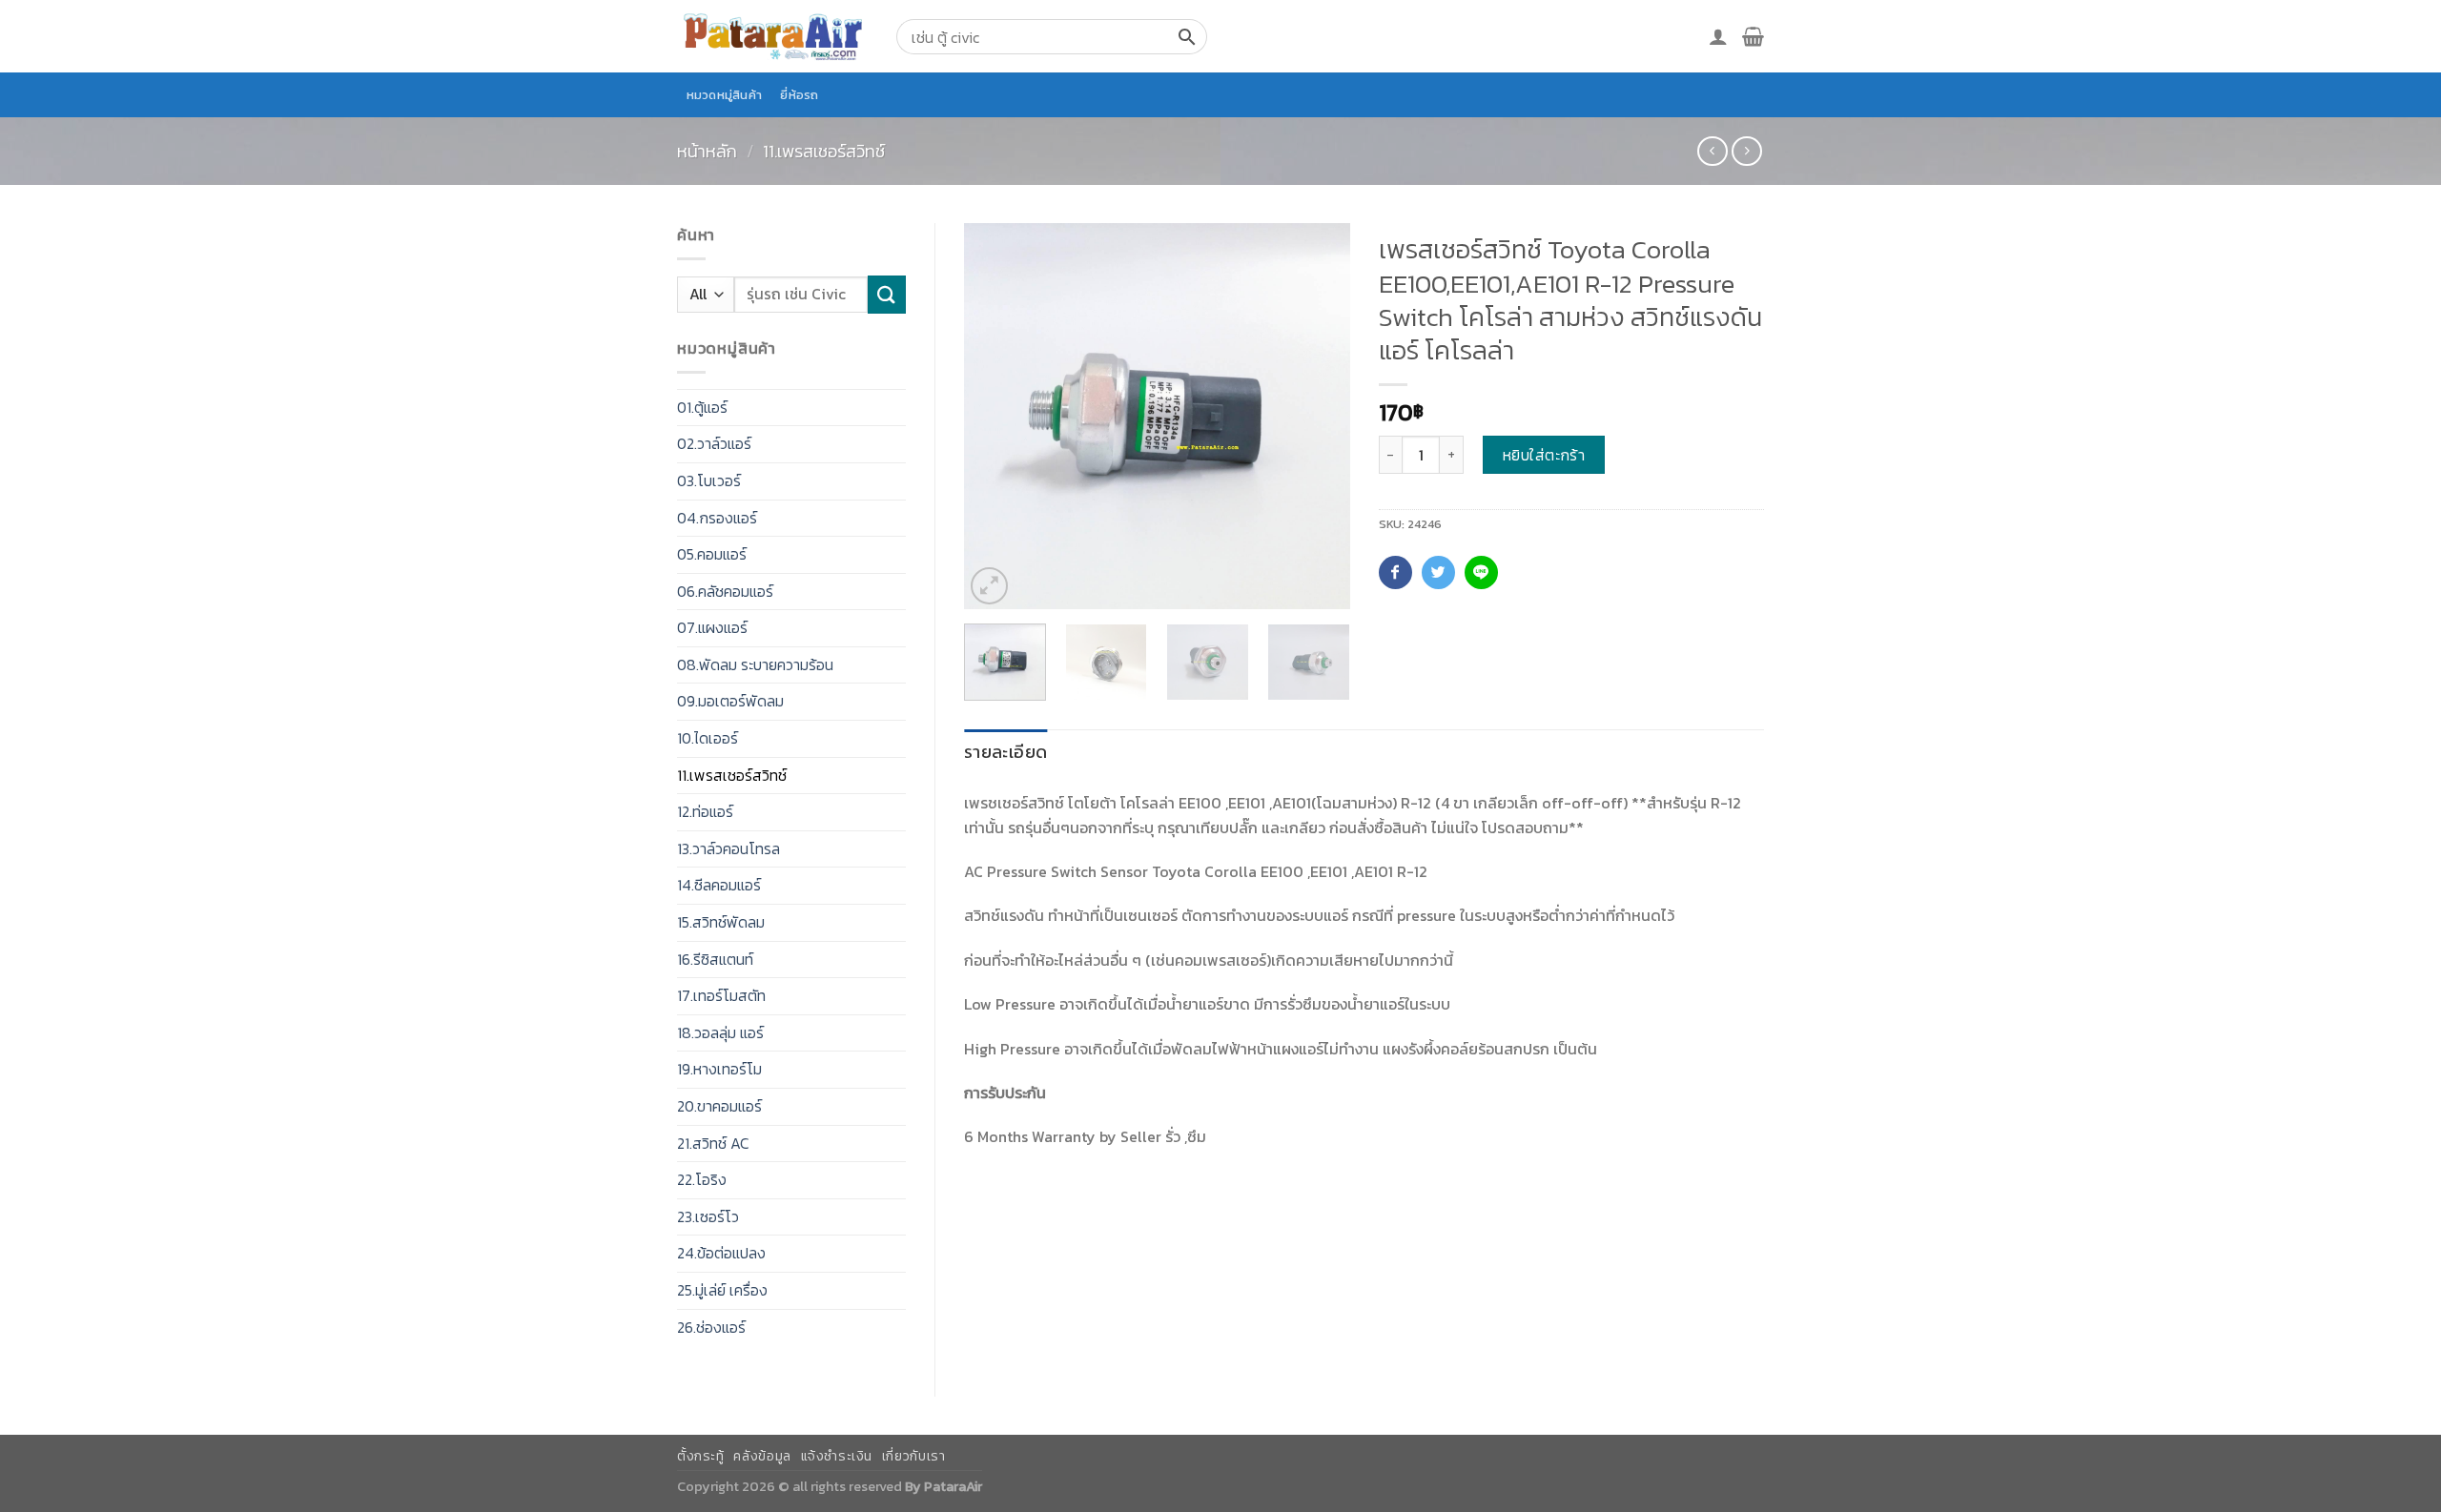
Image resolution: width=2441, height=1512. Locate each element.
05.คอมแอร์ (712, 554)
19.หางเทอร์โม (719, 1069)
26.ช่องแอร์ (711, 1327)
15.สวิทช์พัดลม (721, 922)
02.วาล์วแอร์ (714, 443)
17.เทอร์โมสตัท (721, 995)
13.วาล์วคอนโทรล (728, 848)
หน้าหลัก (707, 151)
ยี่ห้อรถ (799, 95)
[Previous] (995, 416)
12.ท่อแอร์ (705, 811)
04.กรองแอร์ (717, 518)
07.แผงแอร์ (712, 627)
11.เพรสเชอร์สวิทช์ (824, 151)
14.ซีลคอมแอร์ (719, 885)
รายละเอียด (1005, 752)
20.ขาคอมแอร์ (719, 1106)
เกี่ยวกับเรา (914, 1456)
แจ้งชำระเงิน (837, 1456)
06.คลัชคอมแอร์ (725, 591)
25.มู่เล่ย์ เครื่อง (722, 1290)
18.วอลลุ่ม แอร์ (720, 1032)
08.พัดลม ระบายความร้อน (755, 664)
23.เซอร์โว (708, 1216)
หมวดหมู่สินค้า (725, 95)
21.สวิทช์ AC (713, 1143)
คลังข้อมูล (762, 1456)
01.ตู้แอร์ (702, 407)
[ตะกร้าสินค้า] (1753, 36)
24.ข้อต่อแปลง (721, 1253)
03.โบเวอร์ (709, 480)
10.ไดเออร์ (708, 738)
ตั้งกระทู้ (701, 1456)
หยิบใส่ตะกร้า (1544, 455)
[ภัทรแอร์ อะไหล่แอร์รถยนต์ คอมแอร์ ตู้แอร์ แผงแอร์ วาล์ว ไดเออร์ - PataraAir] (772, 36)
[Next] (1318, 416)
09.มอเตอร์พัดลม (730, 701)
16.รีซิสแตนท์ (715, 959)
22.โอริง (702, 1179)
